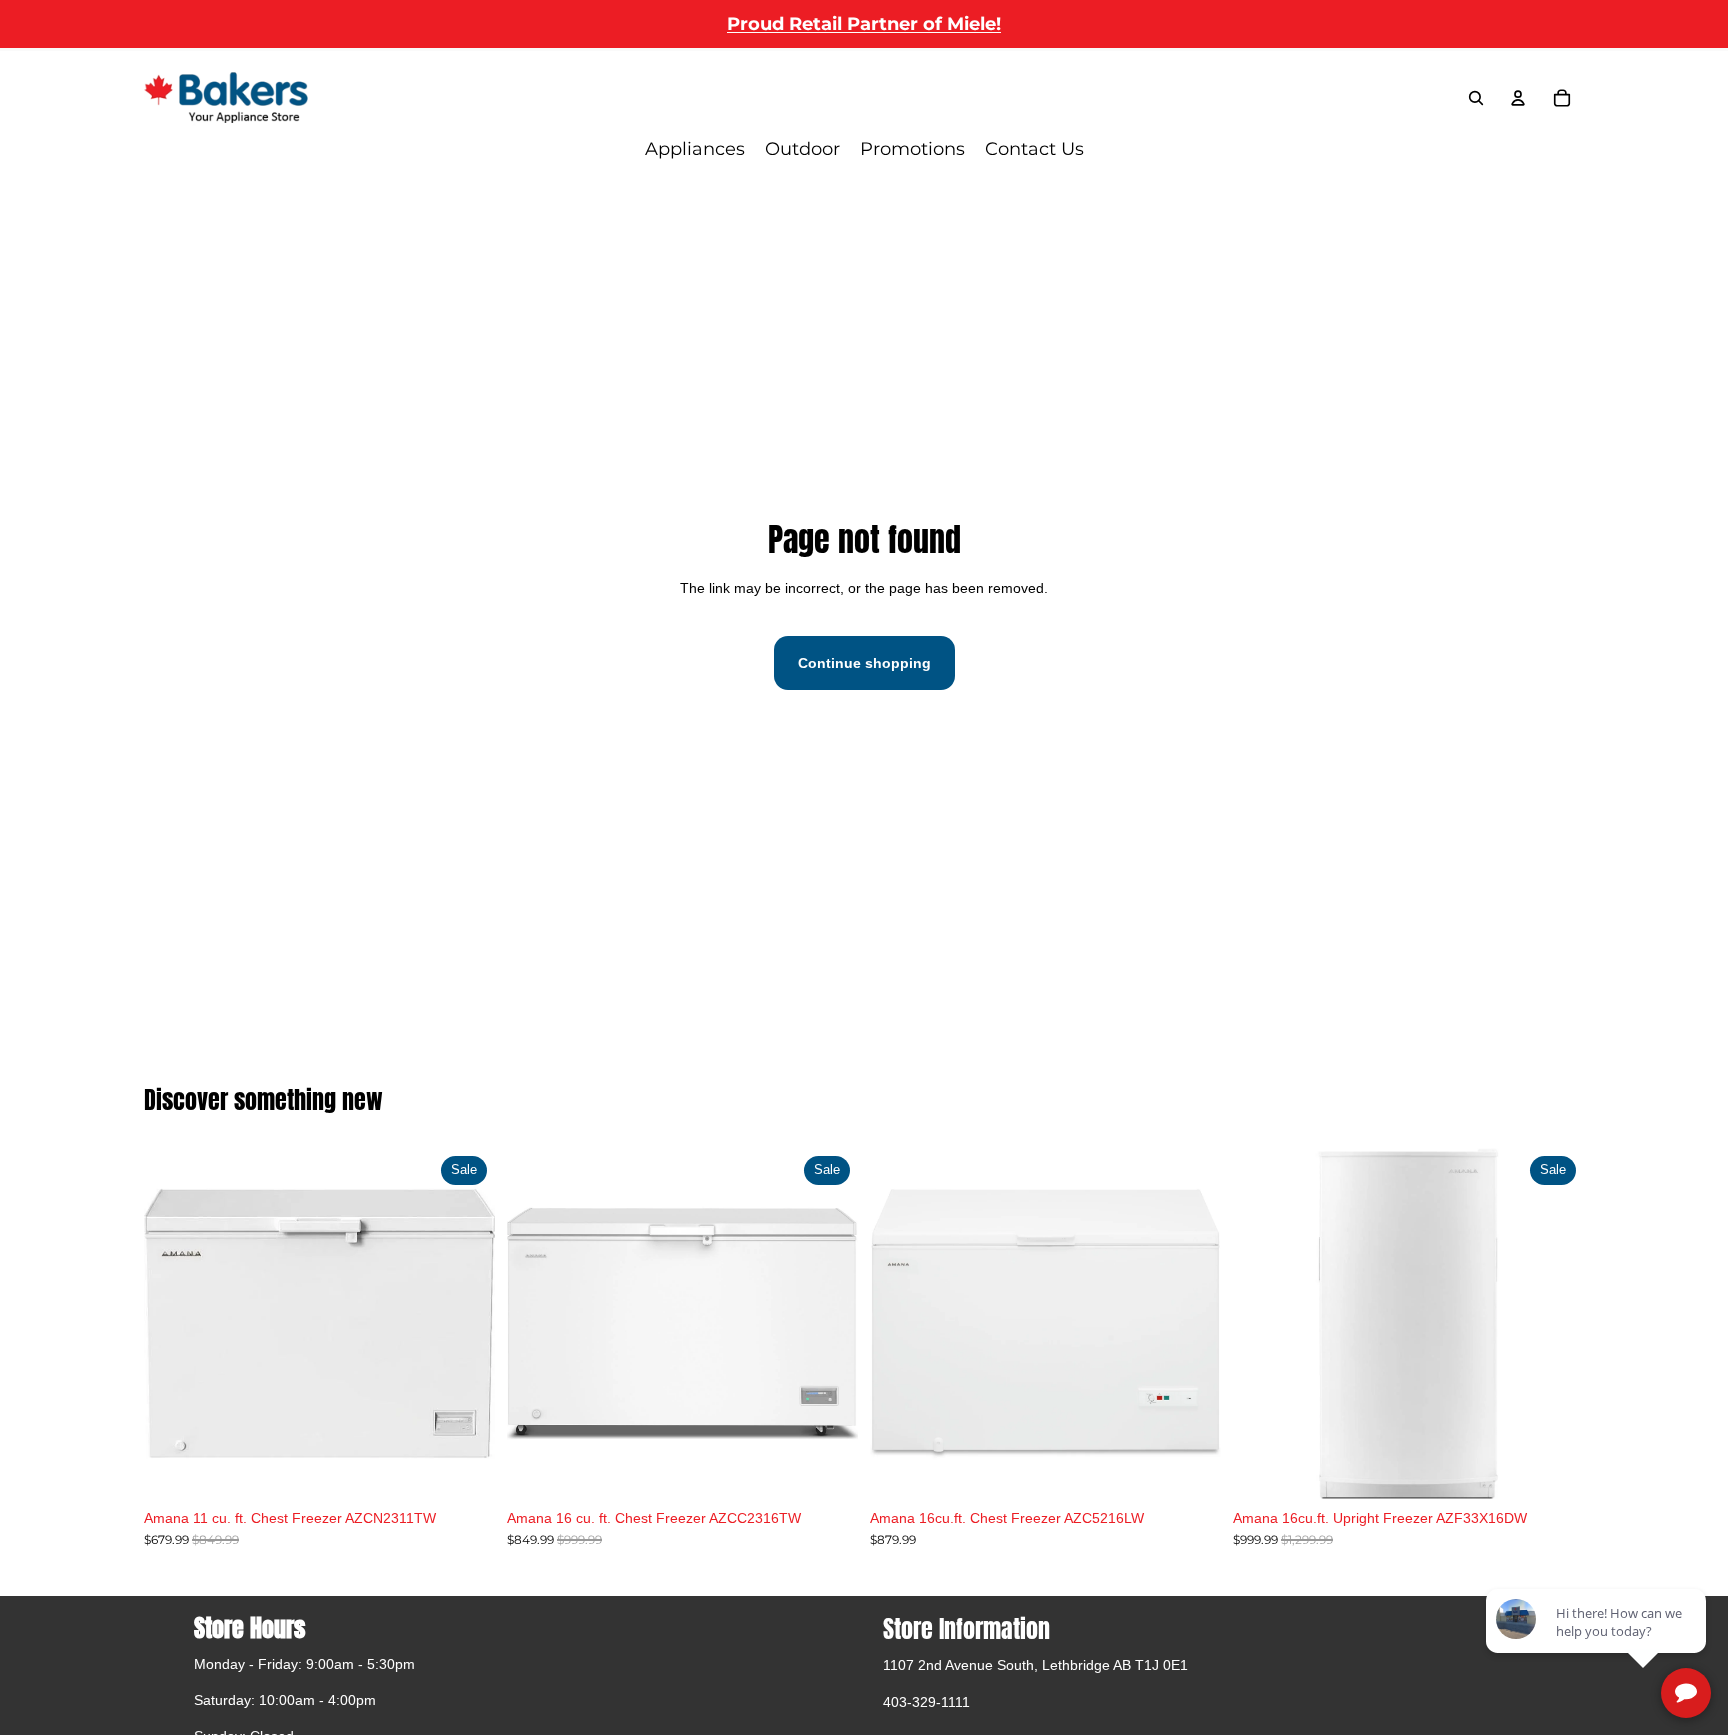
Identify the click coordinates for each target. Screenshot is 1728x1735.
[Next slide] (828, 1323)
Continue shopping (864, 663)
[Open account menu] (1518, 98)
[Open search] (1476, 98)
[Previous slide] (537, 1323)
